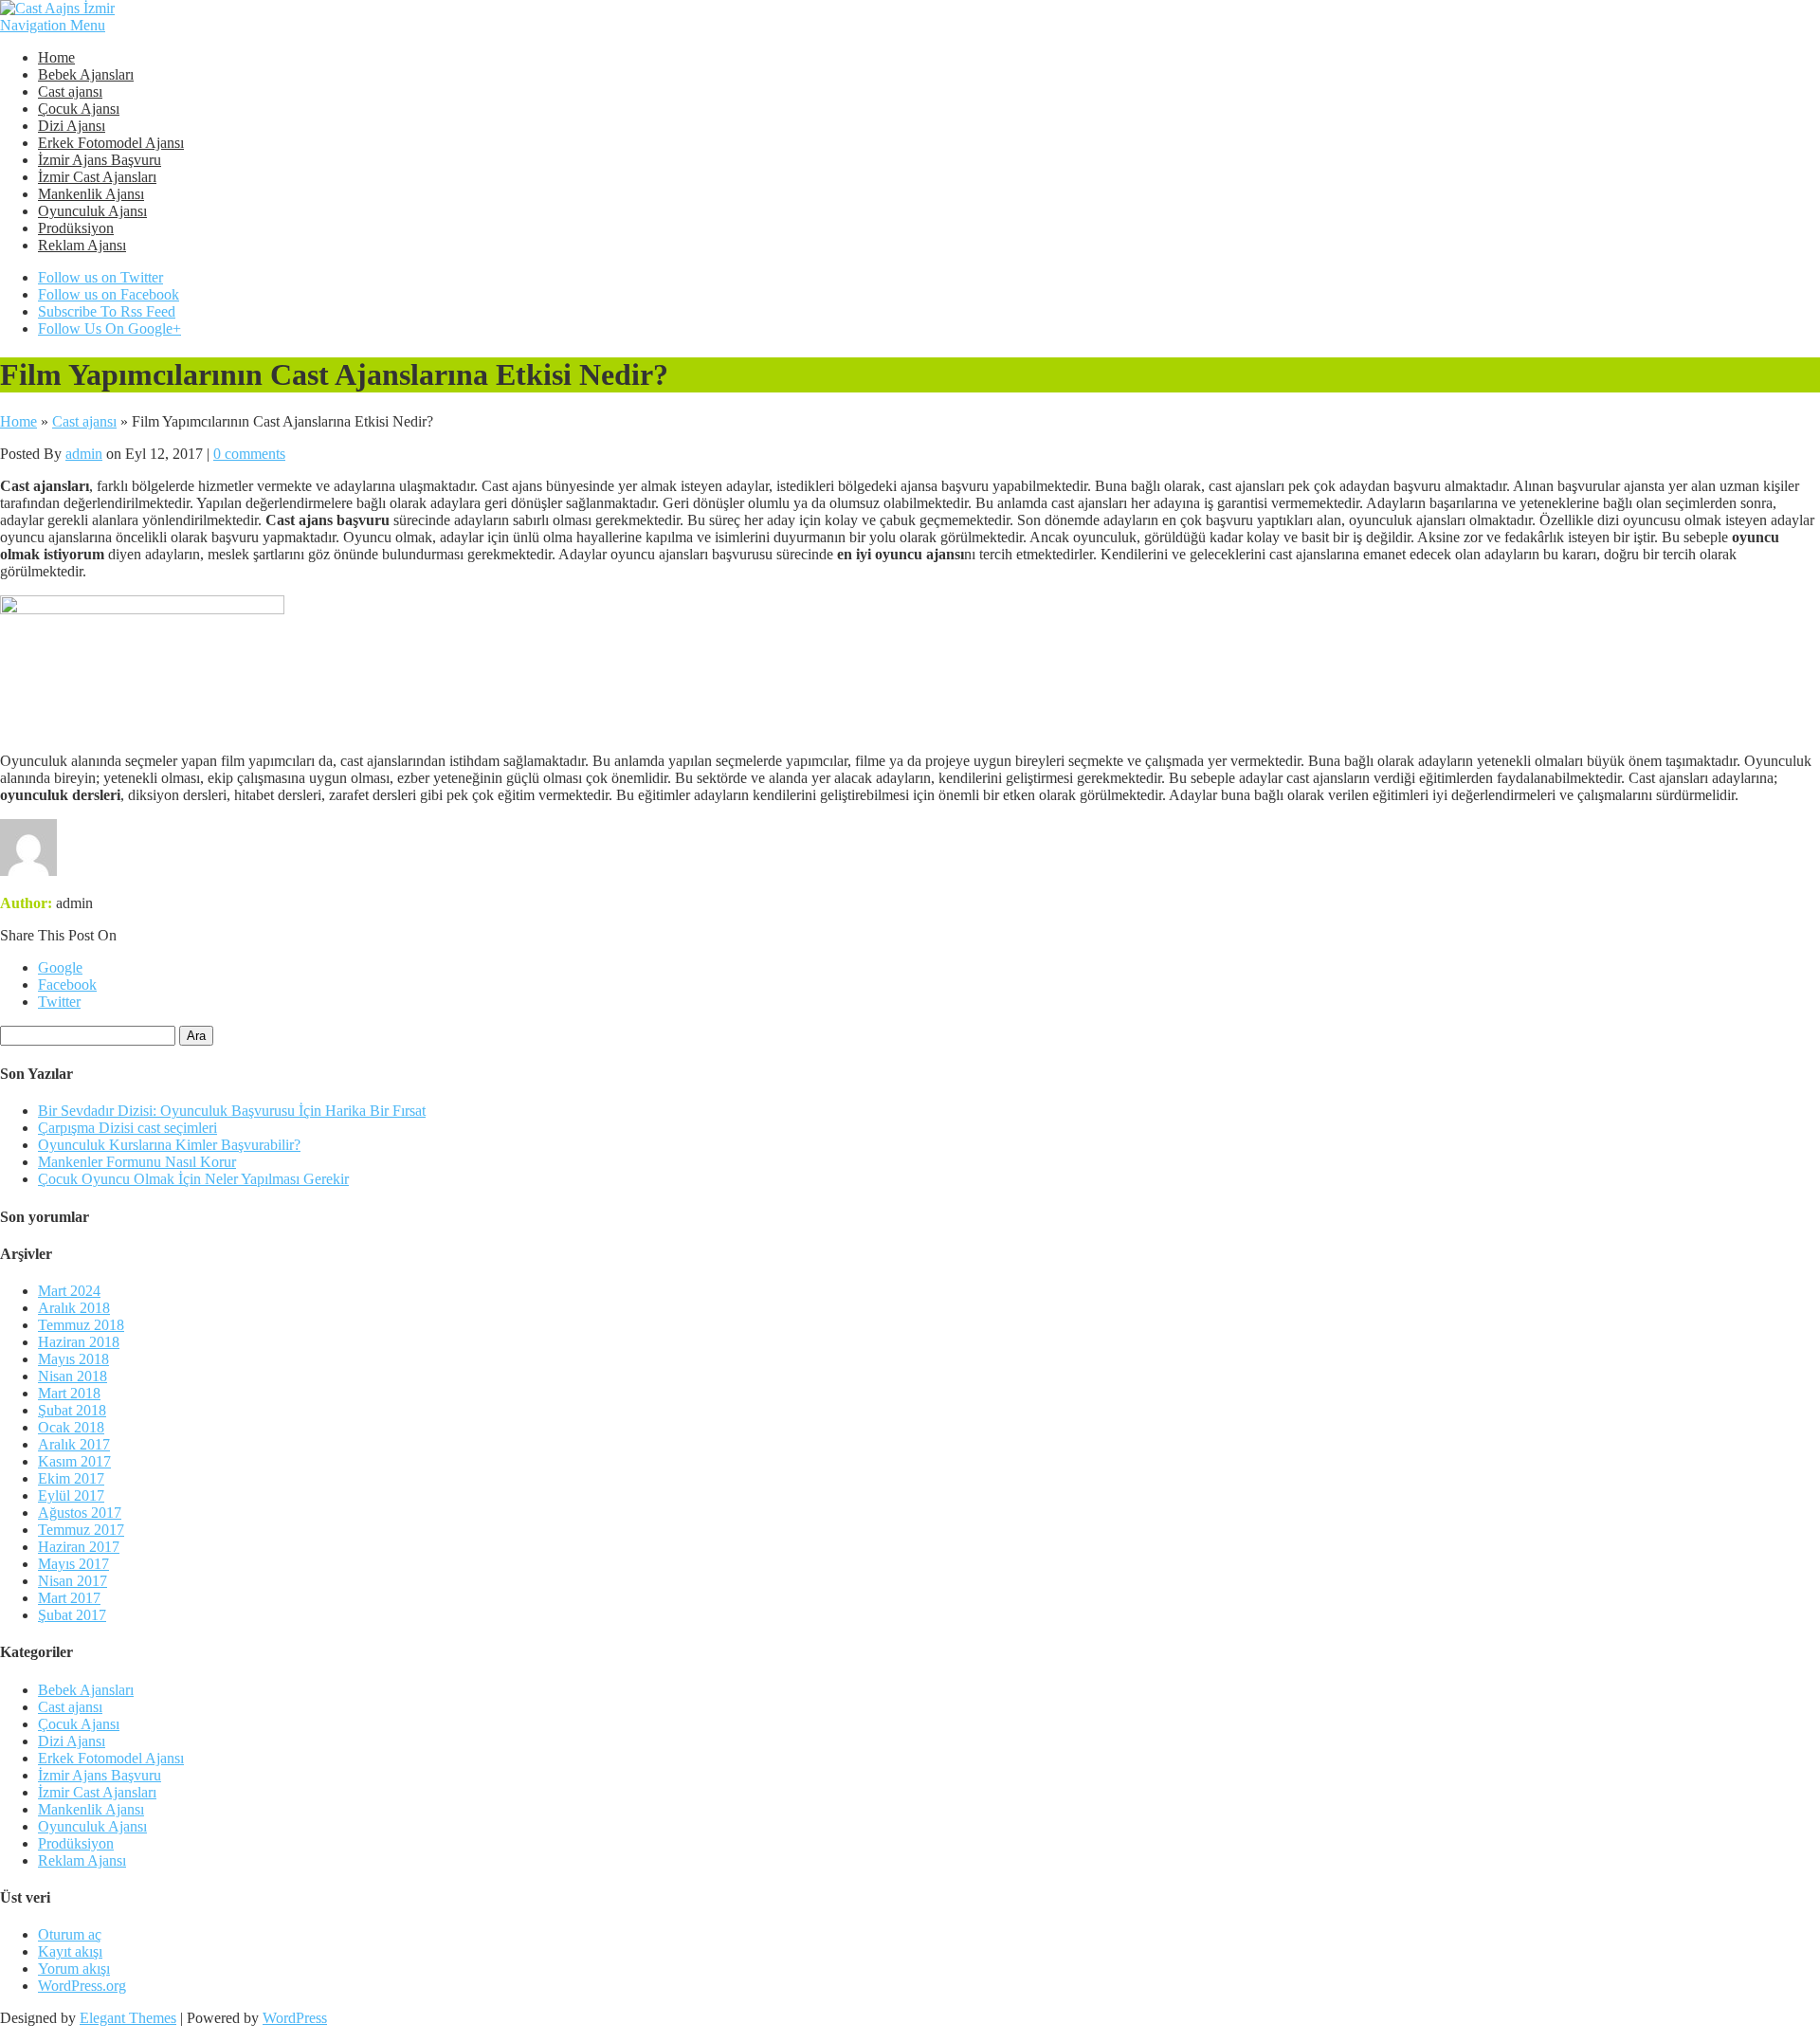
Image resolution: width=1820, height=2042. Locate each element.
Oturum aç (70, 1934)
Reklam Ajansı (82, 245)
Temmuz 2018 (81, 1325)
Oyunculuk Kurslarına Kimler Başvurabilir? (169, 1145)
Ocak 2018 (71, 1427)
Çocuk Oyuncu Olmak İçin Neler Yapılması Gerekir (193, 1179)
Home (56, 57)
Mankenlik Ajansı (91, 194)
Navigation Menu (53, 25)
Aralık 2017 (74, 1444)
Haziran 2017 (79, 1547)
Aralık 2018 (74, 1308)
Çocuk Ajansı (79, 109)
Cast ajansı (70, 91)
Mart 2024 (69, 1291)
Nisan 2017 (73, 1581)
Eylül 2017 (71, 1495)
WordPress (295, 2018)
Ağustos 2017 (80, 1513)
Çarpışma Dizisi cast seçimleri (127, 1128)
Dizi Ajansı (72, 126)
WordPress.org (82, 1986)
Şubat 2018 (72, 1410)
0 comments (249, 454)
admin (84, 454)
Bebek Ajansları (86, 74)
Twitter (59, 1002)
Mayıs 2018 (73, 1359)
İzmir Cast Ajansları (97, 177)
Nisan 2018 (73, 1376)
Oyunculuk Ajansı (92, 211)
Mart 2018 (69, 1393)
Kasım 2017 (74, 1461)
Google (60, 967)
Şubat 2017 (72, 1615)
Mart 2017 (69, 1598)
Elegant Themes (128, 2018)
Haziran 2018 (79, 1342)
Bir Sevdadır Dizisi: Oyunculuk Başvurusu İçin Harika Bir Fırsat (232, 1111)
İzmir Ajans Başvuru (100, 160)
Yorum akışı (74, 1969)
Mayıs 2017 (73, 1564)
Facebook (67, 985)
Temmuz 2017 (81, 1530)
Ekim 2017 (71, 1478)
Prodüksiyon (76, 228)
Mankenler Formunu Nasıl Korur (137, 1162)
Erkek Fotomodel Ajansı (111, 143)
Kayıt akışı (70, 1951)
